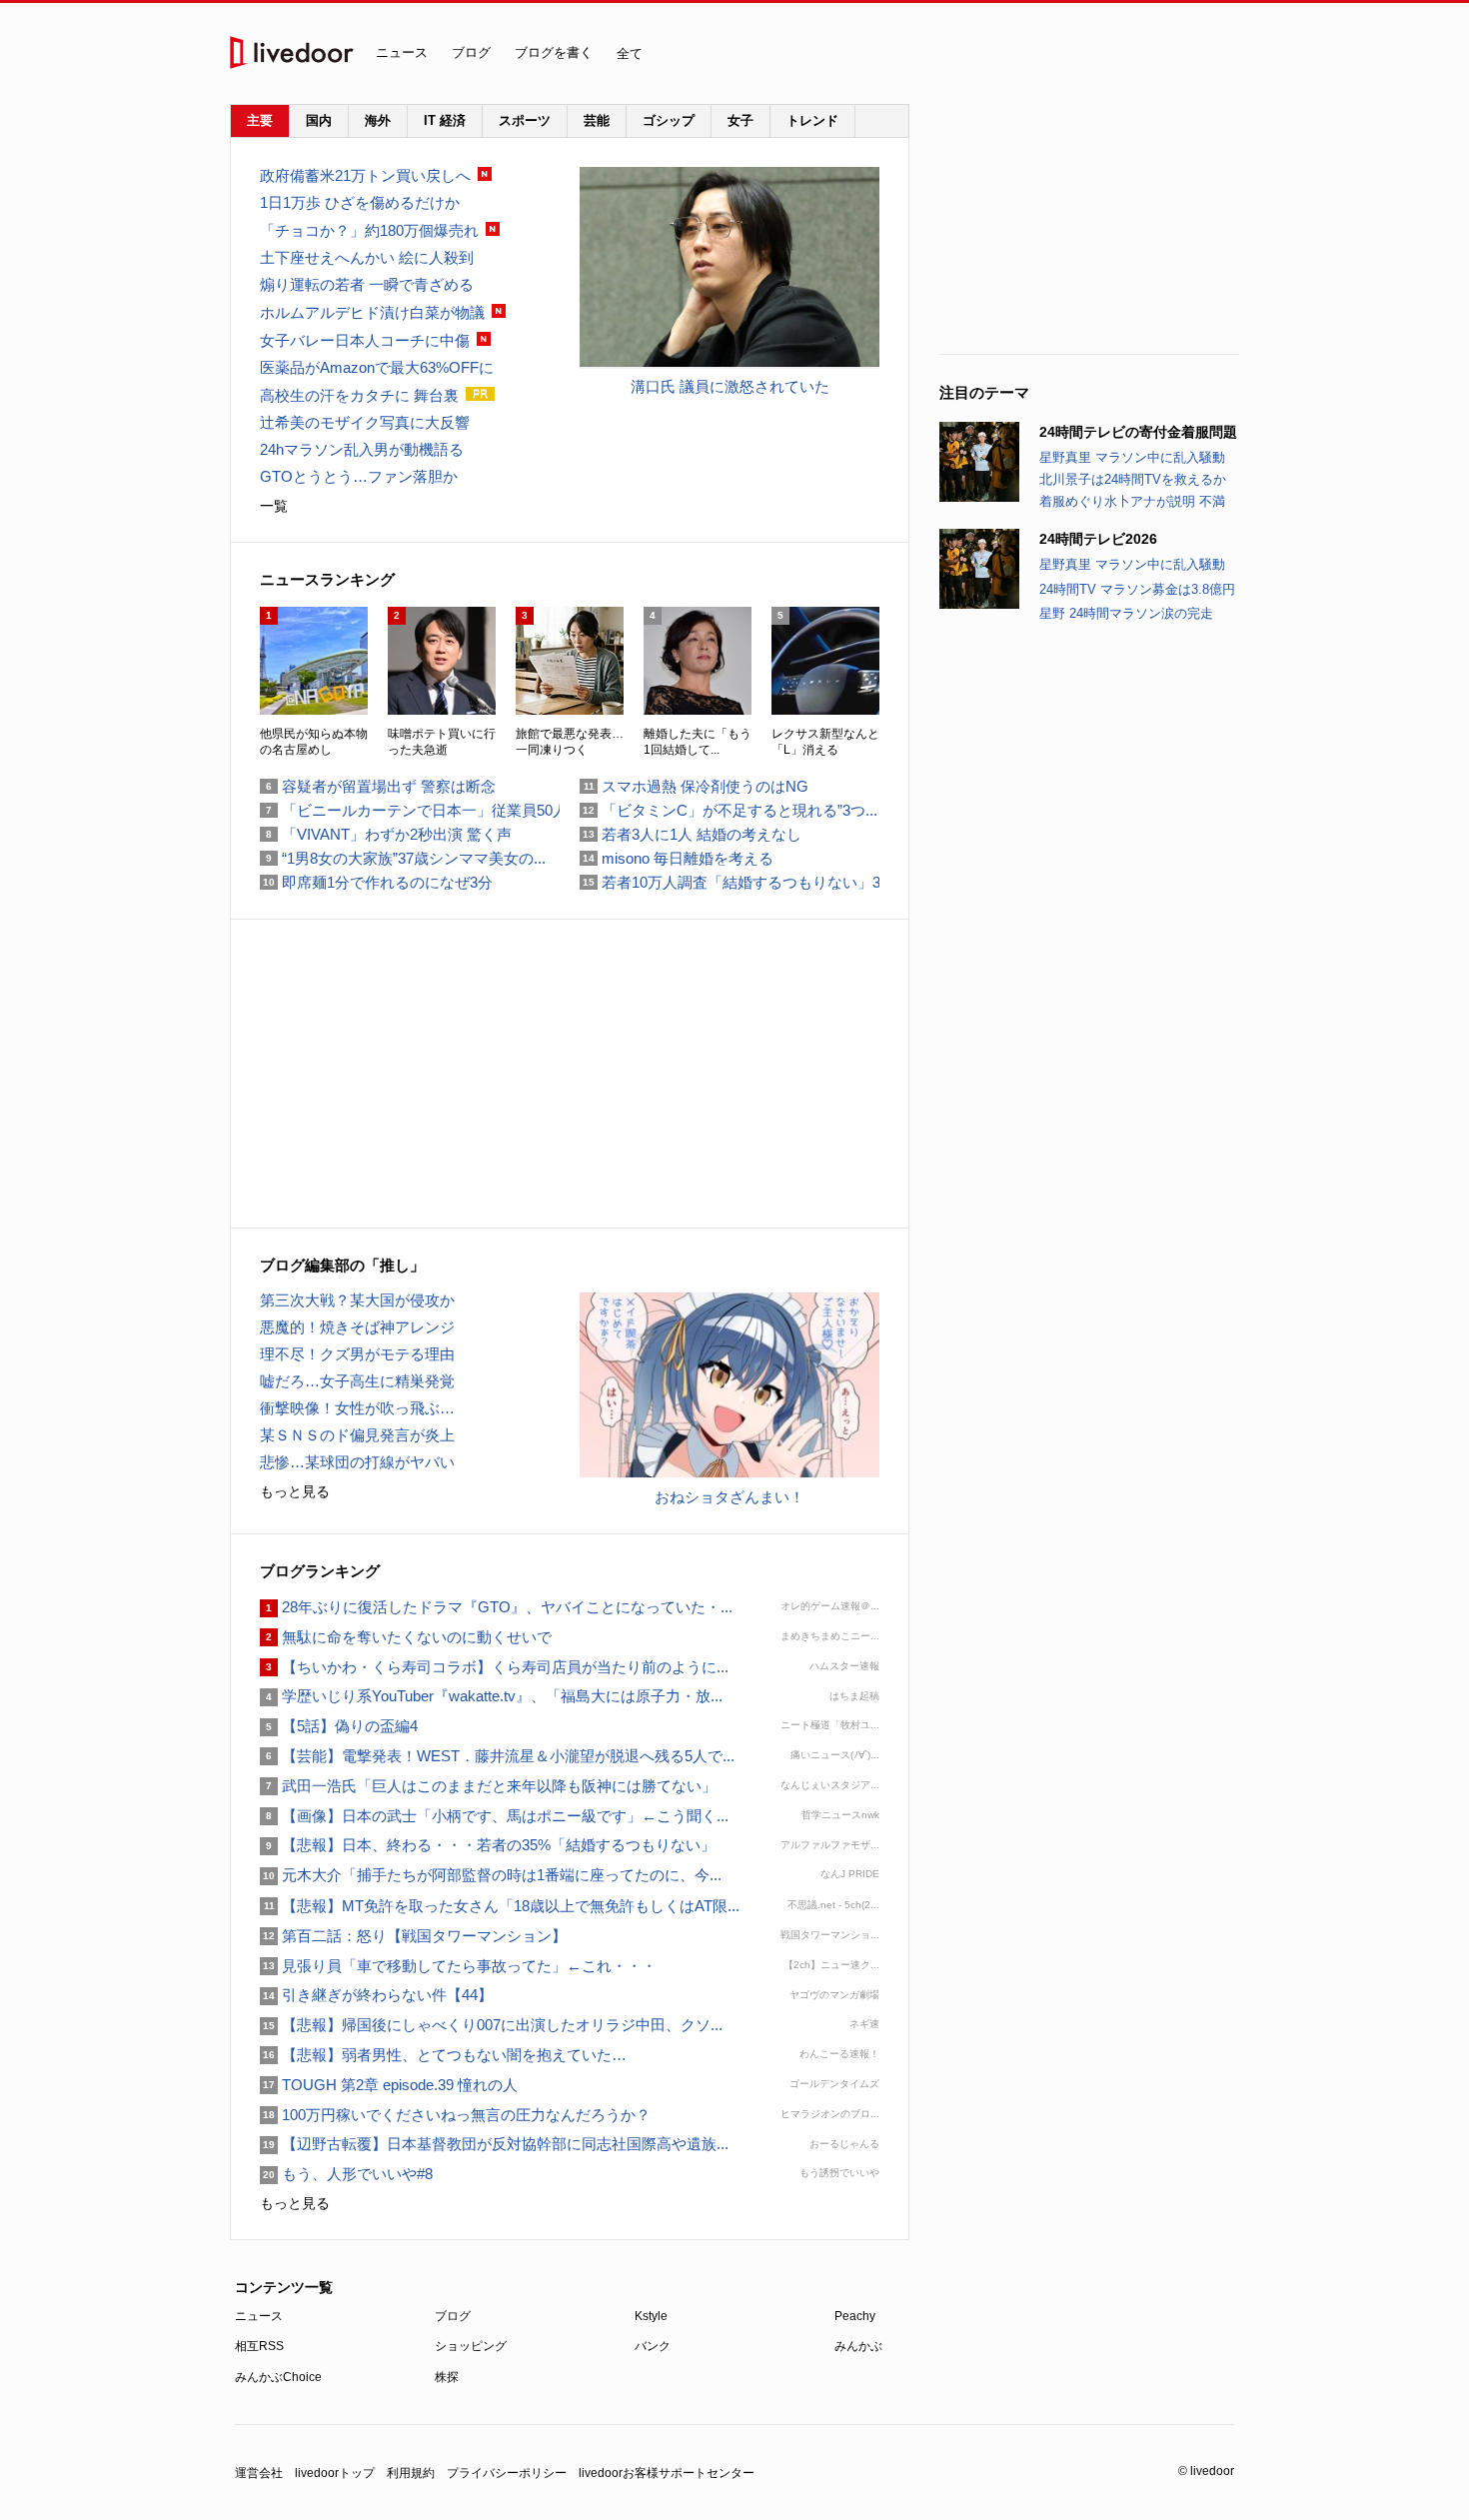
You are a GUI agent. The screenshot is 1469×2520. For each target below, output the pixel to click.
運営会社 (259, 2473)
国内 (319, 120)
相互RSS (259, 2346)
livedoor (292, 52)
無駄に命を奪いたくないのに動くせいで (406, 1637)
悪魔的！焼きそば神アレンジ (357, 1327)
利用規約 (411, 2473)
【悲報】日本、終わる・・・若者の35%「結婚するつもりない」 (488, 1845)
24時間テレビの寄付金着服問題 (1138, 432)
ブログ (471, 52)
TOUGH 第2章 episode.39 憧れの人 (389, 2085)
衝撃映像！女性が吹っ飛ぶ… (357, 1408)
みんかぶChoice (278, 2377)
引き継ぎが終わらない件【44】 (376, 1995)
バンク (653, 2346)
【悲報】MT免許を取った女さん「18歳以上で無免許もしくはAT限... (500, 1906)
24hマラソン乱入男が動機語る (362, 449)
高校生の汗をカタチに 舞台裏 (359, 395)
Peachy (855, 2316)
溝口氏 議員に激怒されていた (730, 386)
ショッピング (471, 2346)
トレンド (812, 120)
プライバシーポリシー (507, 2473)
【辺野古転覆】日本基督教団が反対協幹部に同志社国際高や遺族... (494, 2144)
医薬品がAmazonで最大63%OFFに (377, 367)
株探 (447, 2377)
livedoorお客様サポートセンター (667, 2473)
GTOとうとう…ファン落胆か (359, 476)
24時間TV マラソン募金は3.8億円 (1137, 589)
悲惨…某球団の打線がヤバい (357, 1462)
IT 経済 (445, 120)
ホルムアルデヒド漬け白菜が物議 (372, 312)
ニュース (402, 52)
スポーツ (525, 120)
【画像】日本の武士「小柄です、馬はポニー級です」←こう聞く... (494, 1816)
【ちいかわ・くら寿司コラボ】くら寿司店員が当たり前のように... (494, 1667)
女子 (740, 120)
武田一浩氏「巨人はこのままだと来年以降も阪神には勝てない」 (488, 1786)
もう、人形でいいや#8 (346, 2174)
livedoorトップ (335, 2473)
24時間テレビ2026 (1098, 539)
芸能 (597, 120)
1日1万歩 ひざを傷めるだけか (360, 202)
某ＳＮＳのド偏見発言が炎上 (357, 1435)
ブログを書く (554, 52)
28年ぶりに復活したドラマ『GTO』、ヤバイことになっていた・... (496, 1607)
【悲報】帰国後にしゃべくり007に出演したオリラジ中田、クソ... (491, 2025)
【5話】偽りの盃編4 (339, 1726)
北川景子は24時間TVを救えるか (1133, 479)
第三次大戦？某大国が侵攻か (357, 1300)
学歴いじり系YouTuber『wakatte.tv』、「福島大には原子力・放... (491, 1696)
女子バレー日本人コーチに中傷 (365, 340)
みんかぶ (858, 2346)
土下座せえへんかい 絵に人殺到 (367, 257)
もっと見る (295, 1491)
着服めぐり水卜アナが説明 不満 (1132, 501)
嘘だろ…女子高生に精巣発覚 (357, 1381)
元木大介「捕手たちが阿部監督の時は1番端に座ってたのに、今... (491, 1875)
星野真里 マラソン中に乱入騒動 (1132, 457)
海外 (378, 120)
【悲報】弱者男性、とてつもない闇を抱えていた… (443, 2055)
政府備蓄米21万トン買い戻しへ (365, 175)
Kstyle (651, 2316)
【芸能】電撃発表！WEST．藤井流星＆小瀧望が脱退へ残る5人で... (497, 1756)
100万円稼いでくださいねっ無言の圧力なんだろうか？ (455, 2115)
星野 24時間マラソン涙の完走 (1126, 613)
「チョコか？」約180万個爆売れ (369, 230)
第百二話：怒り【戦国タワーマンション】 (413, 1936)
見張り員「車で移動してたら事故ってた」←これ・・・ (458, 1966)
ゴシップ (669, 120)
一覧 (274, 506)
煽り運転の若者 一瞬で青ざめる (367, 284)
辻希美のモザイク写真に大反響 (365, 422)
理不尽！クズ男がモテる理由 (357, 1354)
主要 (260, 120)
